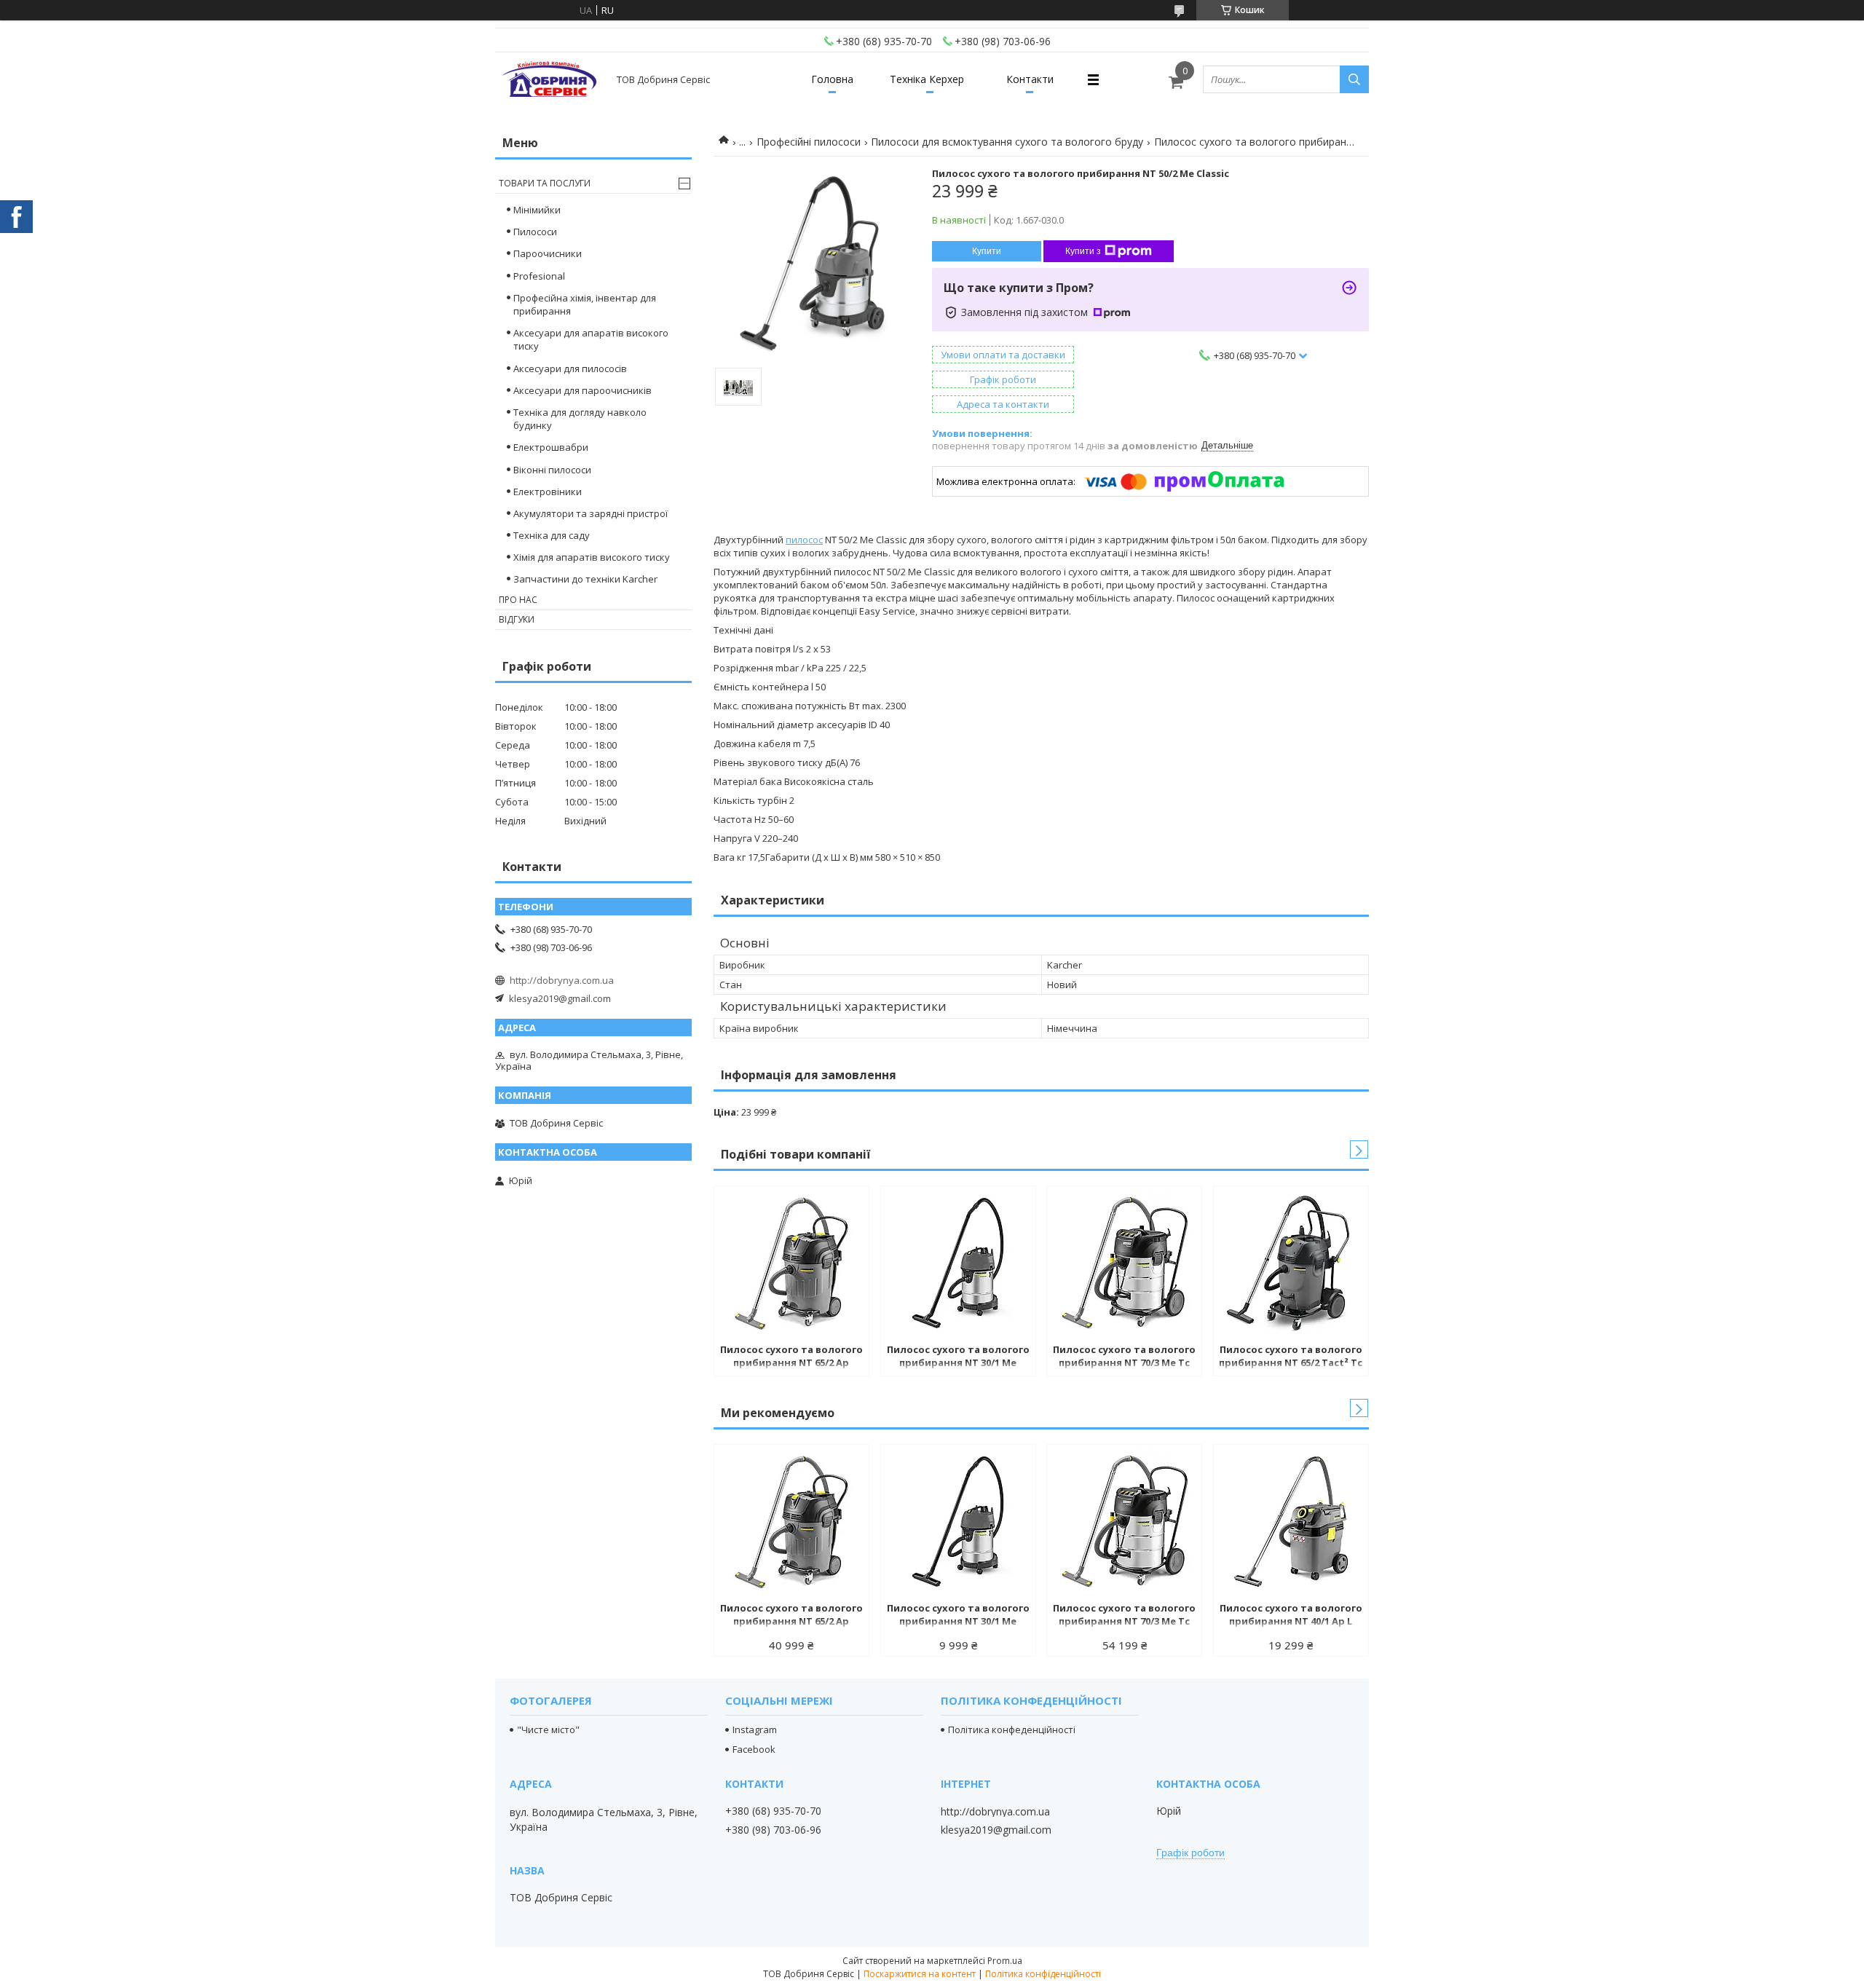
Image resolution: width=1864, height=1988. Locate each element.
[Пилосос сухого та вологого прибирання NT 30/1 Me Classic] (958, 1263)
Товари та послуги (545, 183)
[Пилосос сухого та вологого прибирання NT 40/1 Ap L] (1291, 1521)
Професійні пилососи (809, 142)
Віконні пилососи (552, 470)
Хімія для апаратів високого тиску (592, 557)
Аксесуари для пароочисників (582, 390)
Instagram (755, 1729)
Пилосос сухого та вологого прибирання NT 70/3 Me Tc (1124, 1356)
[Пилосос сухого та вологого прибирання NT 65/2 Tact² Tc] (1291, 1263)
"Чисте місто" (548, 1729)
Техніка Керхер (927, 79)
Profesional (539, 276)
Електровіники (548, 492)
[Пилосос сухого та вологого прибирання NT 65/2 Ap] (791, 1263)
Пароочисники (548, 253)
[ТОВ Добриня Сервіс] (550, 79)
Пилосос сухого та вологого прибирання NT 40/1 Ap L (1291, 1614)
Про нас (518, 600)
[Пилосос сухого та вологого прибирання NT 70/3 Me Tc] (1124, 1263)
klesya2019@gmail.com (560, 998)
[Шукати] (1354, 79)
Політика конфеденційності (1012, 1729)
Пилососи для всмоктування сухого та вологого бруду (1007, 142)
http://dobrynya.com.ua (562, 980)
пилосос (804, 540)
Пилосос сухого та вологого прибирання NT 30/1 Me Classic (958, 1357)
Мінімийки (537, 210)
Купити (987, 251)
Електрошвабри (551, 447)
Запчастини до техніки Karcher (585, 579)
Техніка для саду (552, 535)
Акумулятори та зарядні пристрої (591, 513)
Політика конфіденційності (1043, 1974)
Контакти (1030, 79)
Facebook (754, 1749)
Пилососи (535, 232)
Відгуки (517, 619)
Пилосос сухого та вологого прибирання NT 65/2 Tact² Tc (1291, 1356)
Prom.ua (1005, 1961)
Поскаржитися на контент (920, 1974)
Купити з (1083, 251)
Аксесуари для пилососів (570, 368)
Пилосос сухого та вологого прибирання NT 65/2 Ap (791, 1356)
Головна (832, 79)
